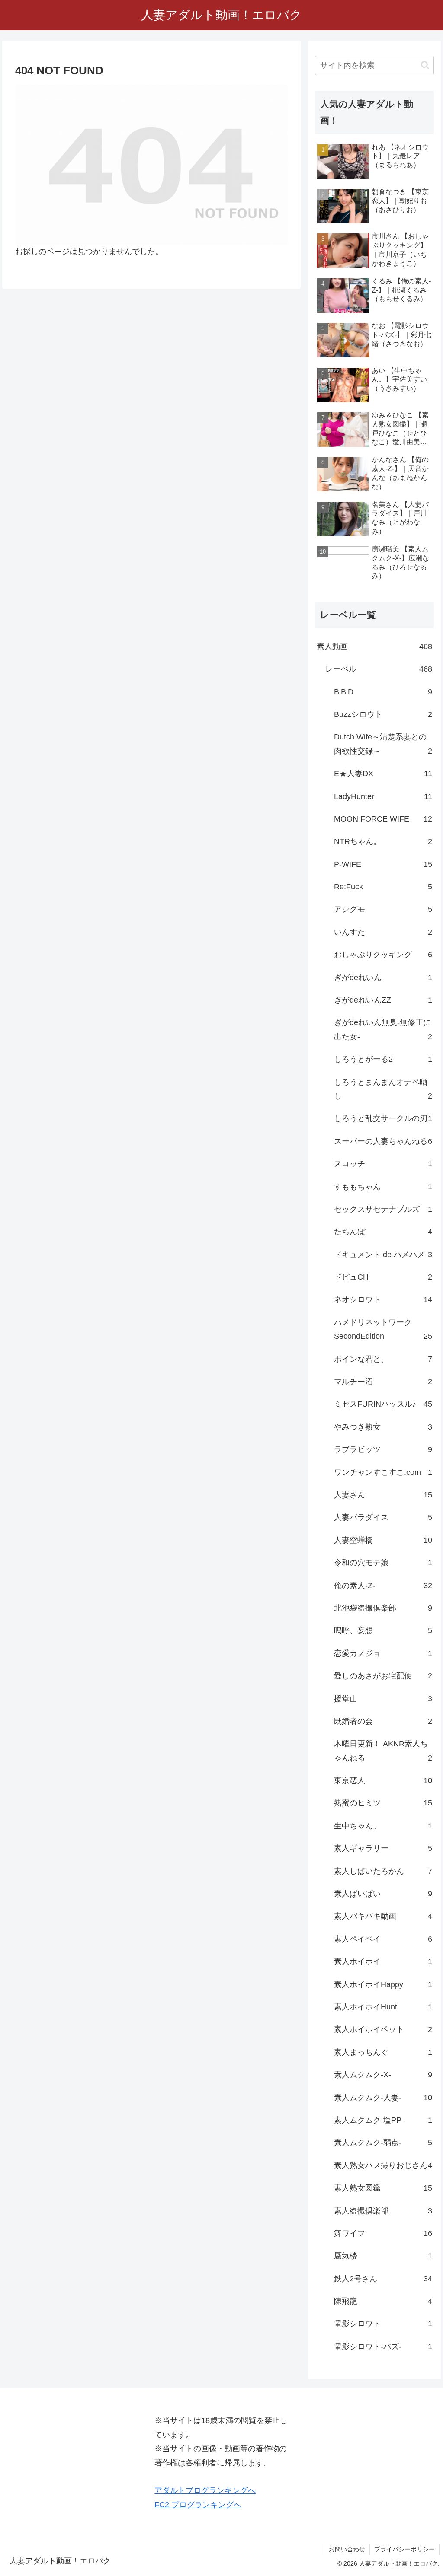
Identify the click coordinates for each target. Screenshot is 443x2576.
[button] (425, 65)
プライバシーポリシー (404, 2549)
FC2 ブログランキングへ (198, 2505)
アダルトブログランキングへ (205, 2490)
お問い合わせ (347, 2549)
